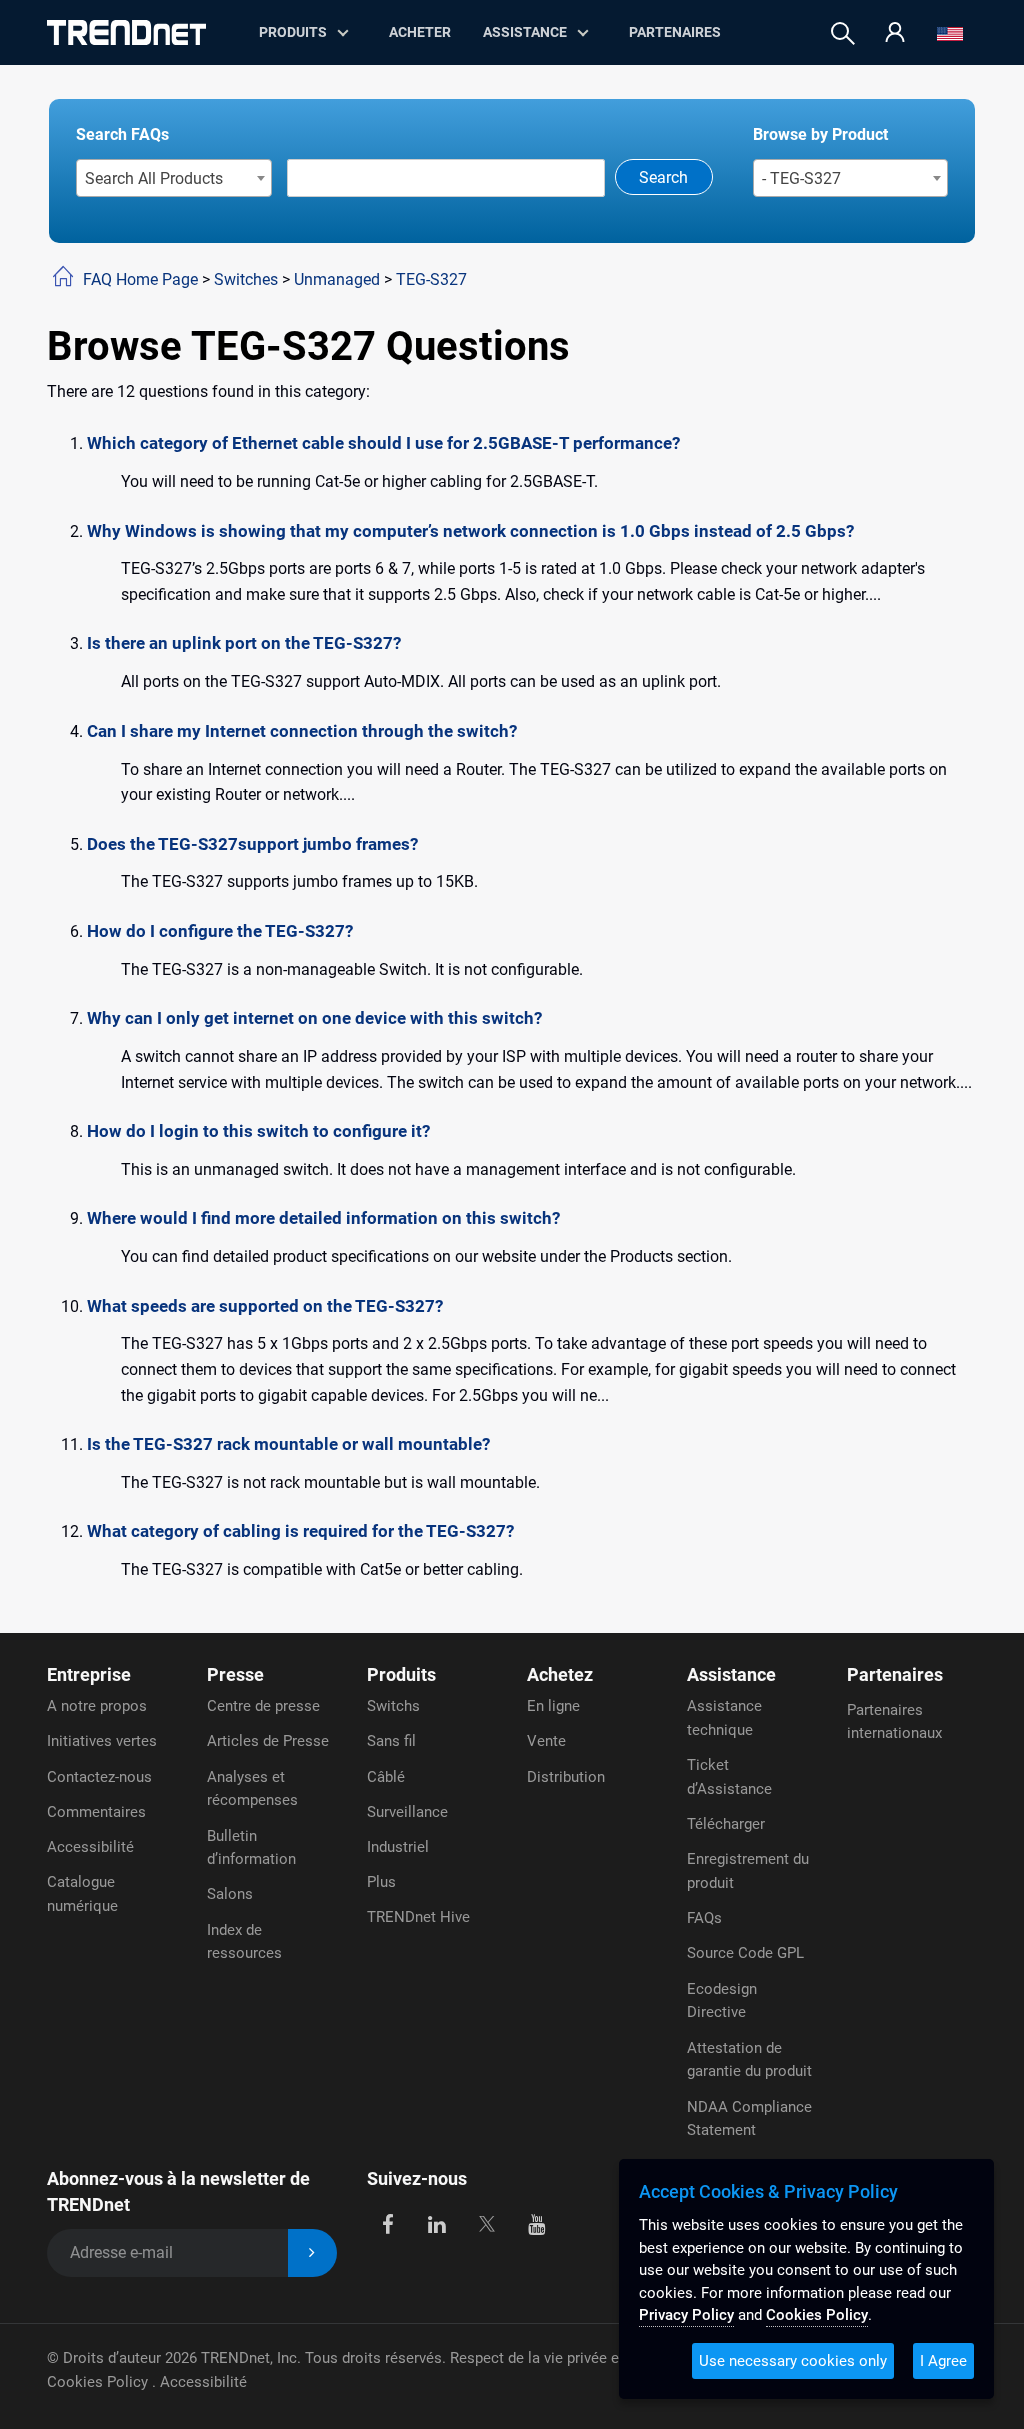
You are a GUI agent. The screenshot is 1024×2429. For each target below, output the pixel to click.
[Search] (843, 33)
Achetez (560, 1674)
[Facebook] (387, 2223)
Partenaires (675, 32)
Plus (381, 1882)
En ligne (553, 1706)
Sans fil (391, 1741)
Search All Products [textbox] (154, 178)
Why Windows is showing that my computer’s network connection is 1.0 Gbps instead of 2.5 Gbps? (470, 531)
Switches (246, 279)
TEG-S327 (431, 279)
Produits (401, 1674)
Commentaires (96, 1812)
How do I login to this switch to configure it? (258, 1131)
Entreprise (89, 1674)
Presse (235, 1674)
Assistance (525, 32)
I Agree (943, 2361)
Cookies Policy (99, 2382)
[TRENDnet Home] (126, 32)
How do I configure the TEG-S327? (220, 931)
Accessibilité (90, 1847)
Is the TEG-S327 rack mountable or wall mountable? (288, 1444)
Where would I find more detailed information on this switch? (323, 1218)
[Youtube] (536, 2223)
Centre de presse (263, 1706)
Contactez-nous (99, 1777)
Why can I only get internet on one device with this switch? (314, 1018)
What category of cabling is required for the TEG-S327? (300, 1531)
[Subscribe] (312, 2253)
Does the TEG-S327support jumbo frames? (252, 844)
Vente (546, 1741)
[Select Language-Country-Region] (950, 33)
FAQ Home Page (140, 279)
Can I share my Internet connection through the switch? (302, 731)
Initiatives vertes (102, 1741)
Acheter (420, 32)
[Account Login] (895, 33)
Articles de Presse (268, 1741)
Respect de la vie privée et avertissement (586, 2358)
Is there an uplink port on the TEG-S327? (244, 643)
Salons (230, 1894)
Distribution (566, 1777)
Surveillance (407, 1812)
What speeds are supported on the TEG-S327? (265, 1306)
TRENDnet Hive (418, 1917)
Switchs (393, 1706)
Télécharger (726, 1824)
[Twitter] (486, 2223)
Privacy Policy (686, 2315)
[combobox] (174, 178)
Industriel (398, 1847)
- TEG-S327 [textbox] (801, 178)
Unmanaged (337, 279)
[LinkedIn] (437, 2223)
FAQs (704, 1918)
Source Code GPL (745, 1953)
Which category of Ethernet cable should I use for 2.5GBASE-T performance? (383, 443)
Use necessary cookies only (793, 2361)
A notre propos (97, 1706)
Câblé (386, 1777)
